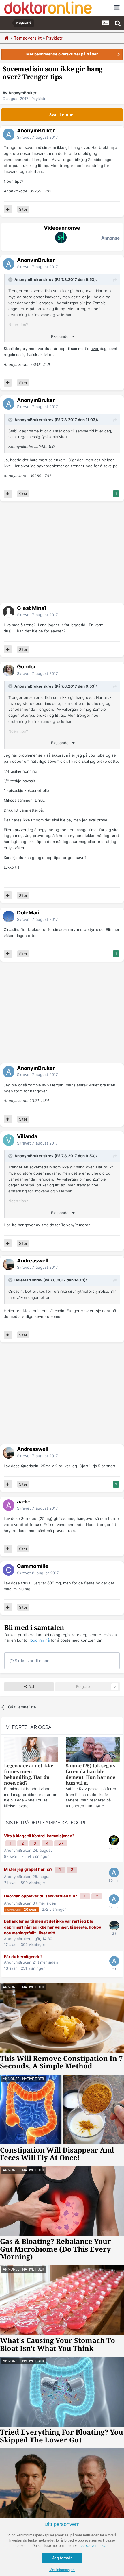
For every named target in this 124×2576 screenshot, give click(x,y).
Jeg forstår (62, 2558)
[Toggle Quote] (11, 279)
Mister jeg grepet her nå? (29, 1869)
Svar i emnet (62, 115)
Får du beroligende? (23, 1957)
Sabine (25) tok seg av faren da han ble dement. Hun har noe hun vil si (91, 1774)
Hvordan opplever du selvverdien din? (41, 1896)
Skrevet (37, 137)
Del (31, 1687)
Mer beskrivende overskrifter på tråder (62, 54)
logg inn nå (40, 1640)
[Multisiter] (8, 209)
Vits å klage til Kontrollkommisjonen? (39, 1836)
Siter (23, 209)
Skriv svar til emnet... (34, 1661)
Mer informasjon (62, 2570)
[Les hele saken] (31, 1750)
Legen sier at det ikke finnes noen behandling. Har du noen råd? (29, 1774)
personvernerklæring (97, 2546)
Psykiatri (39, 99)
